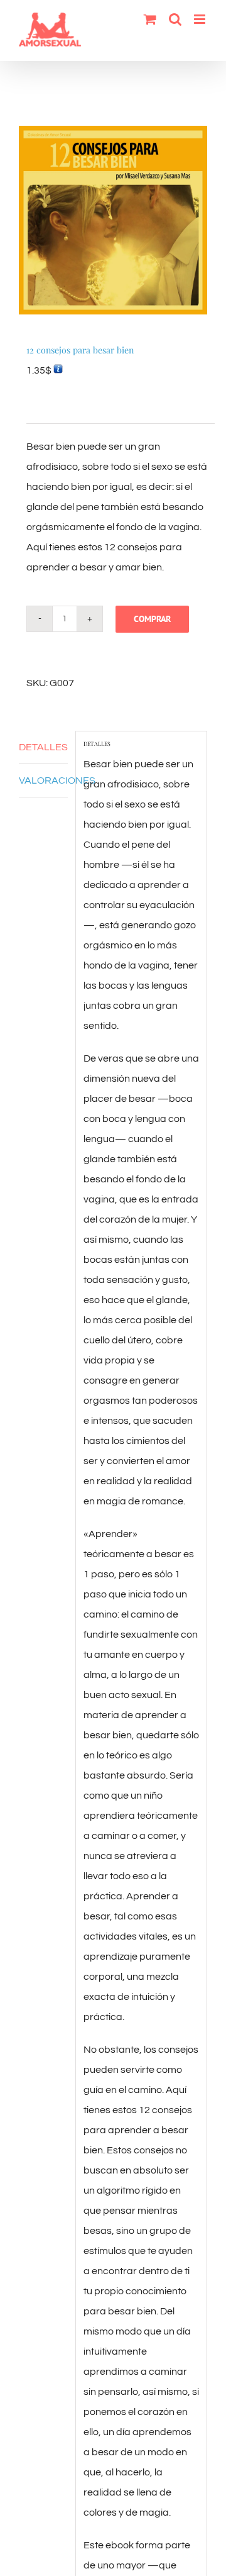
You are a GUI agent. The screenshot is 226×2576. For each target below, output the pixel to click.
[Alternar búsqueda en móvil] (175, 19)
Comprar (152, 619)
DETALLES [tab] (43, 747)
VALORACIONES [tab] (43, 780)
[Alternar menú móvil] (201, 19)
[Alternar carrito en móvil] (150, 19)
